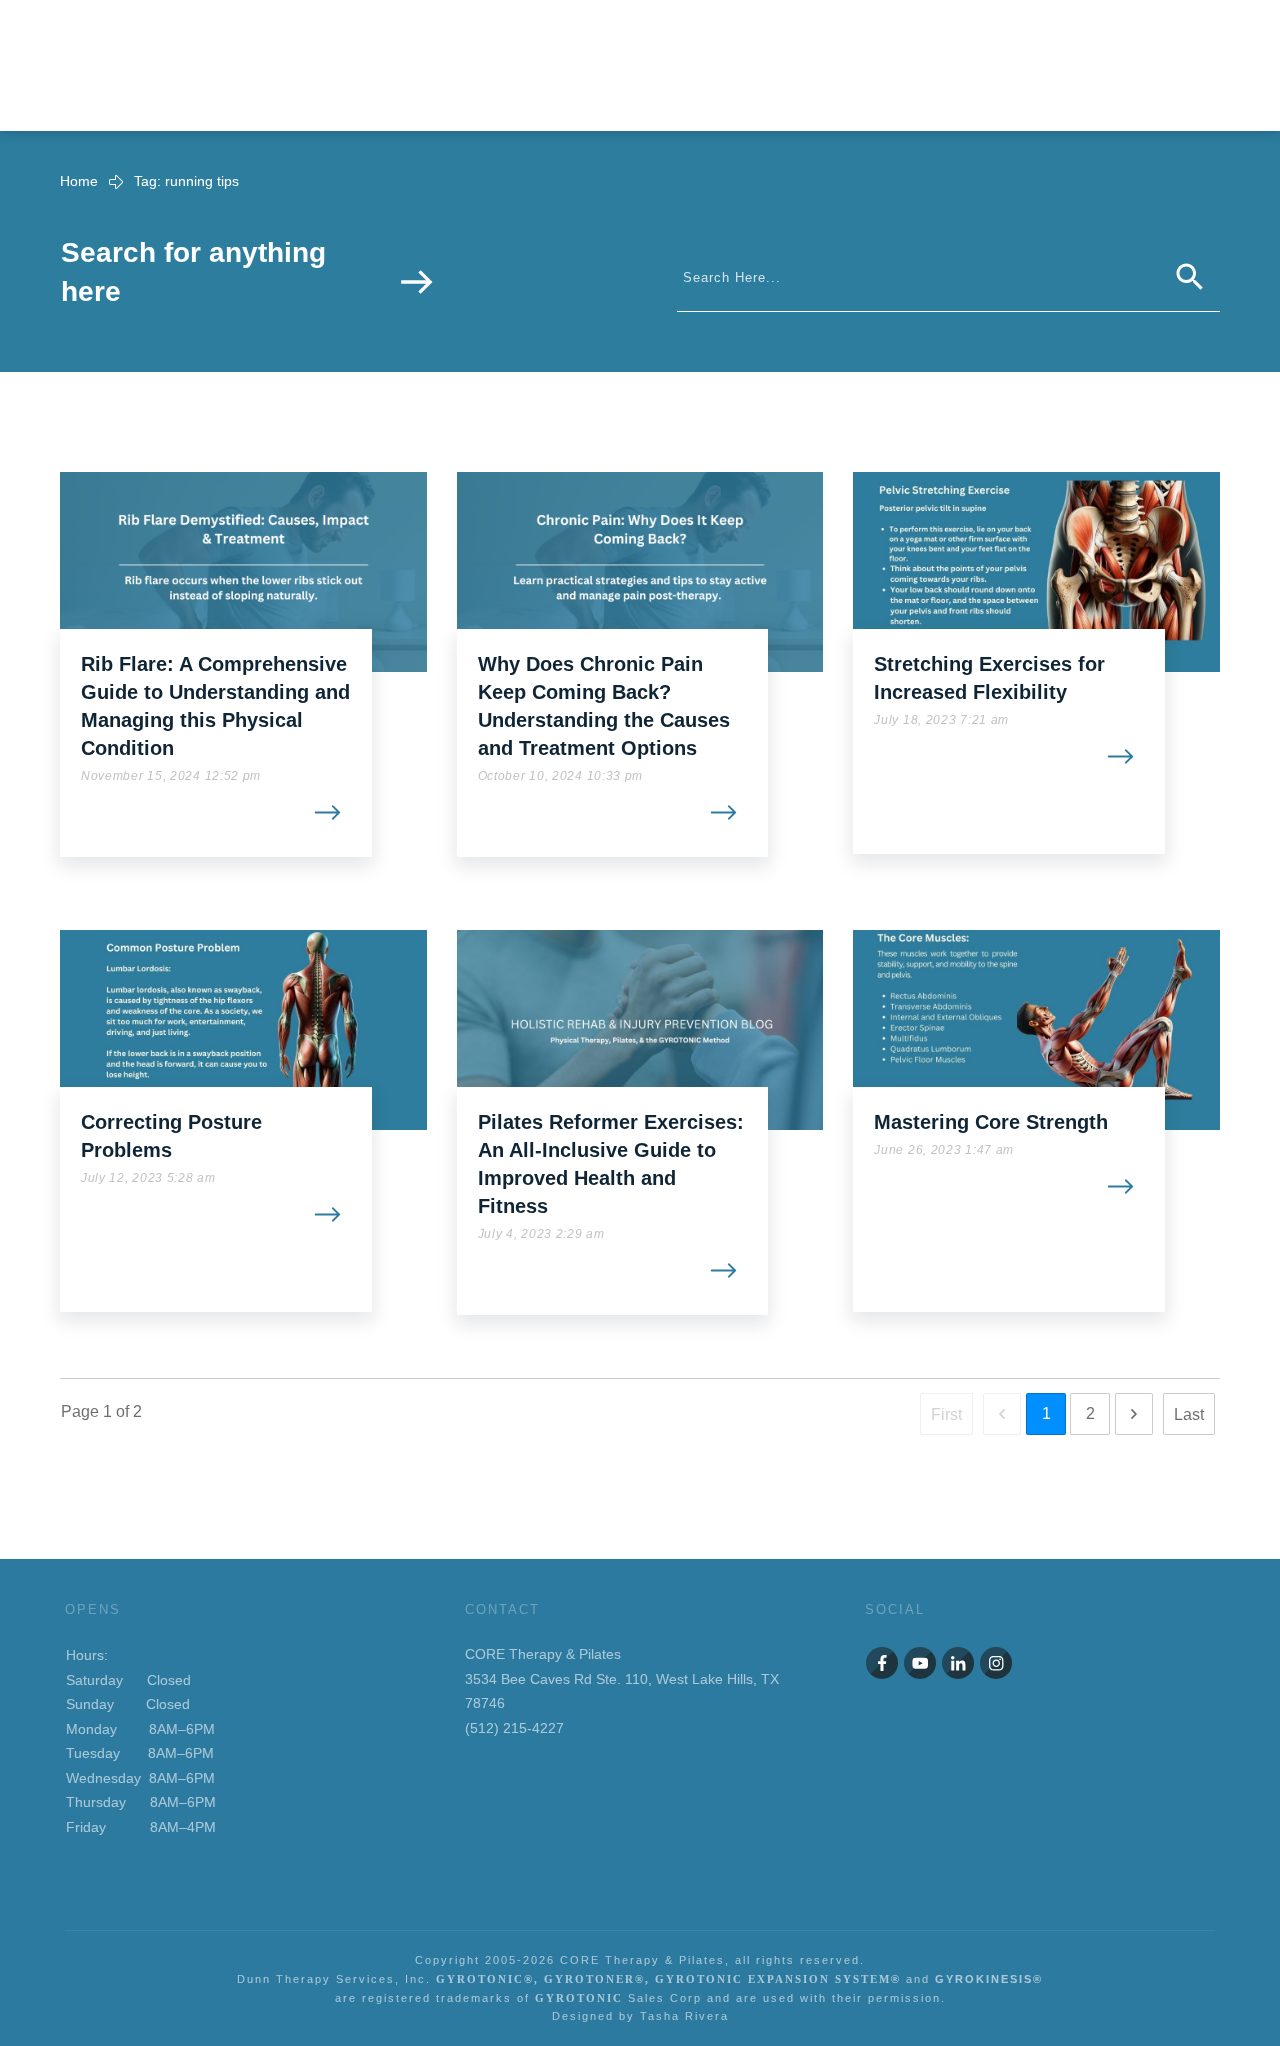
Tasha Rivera (684, 2016)
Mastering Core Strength (991, 1122)
